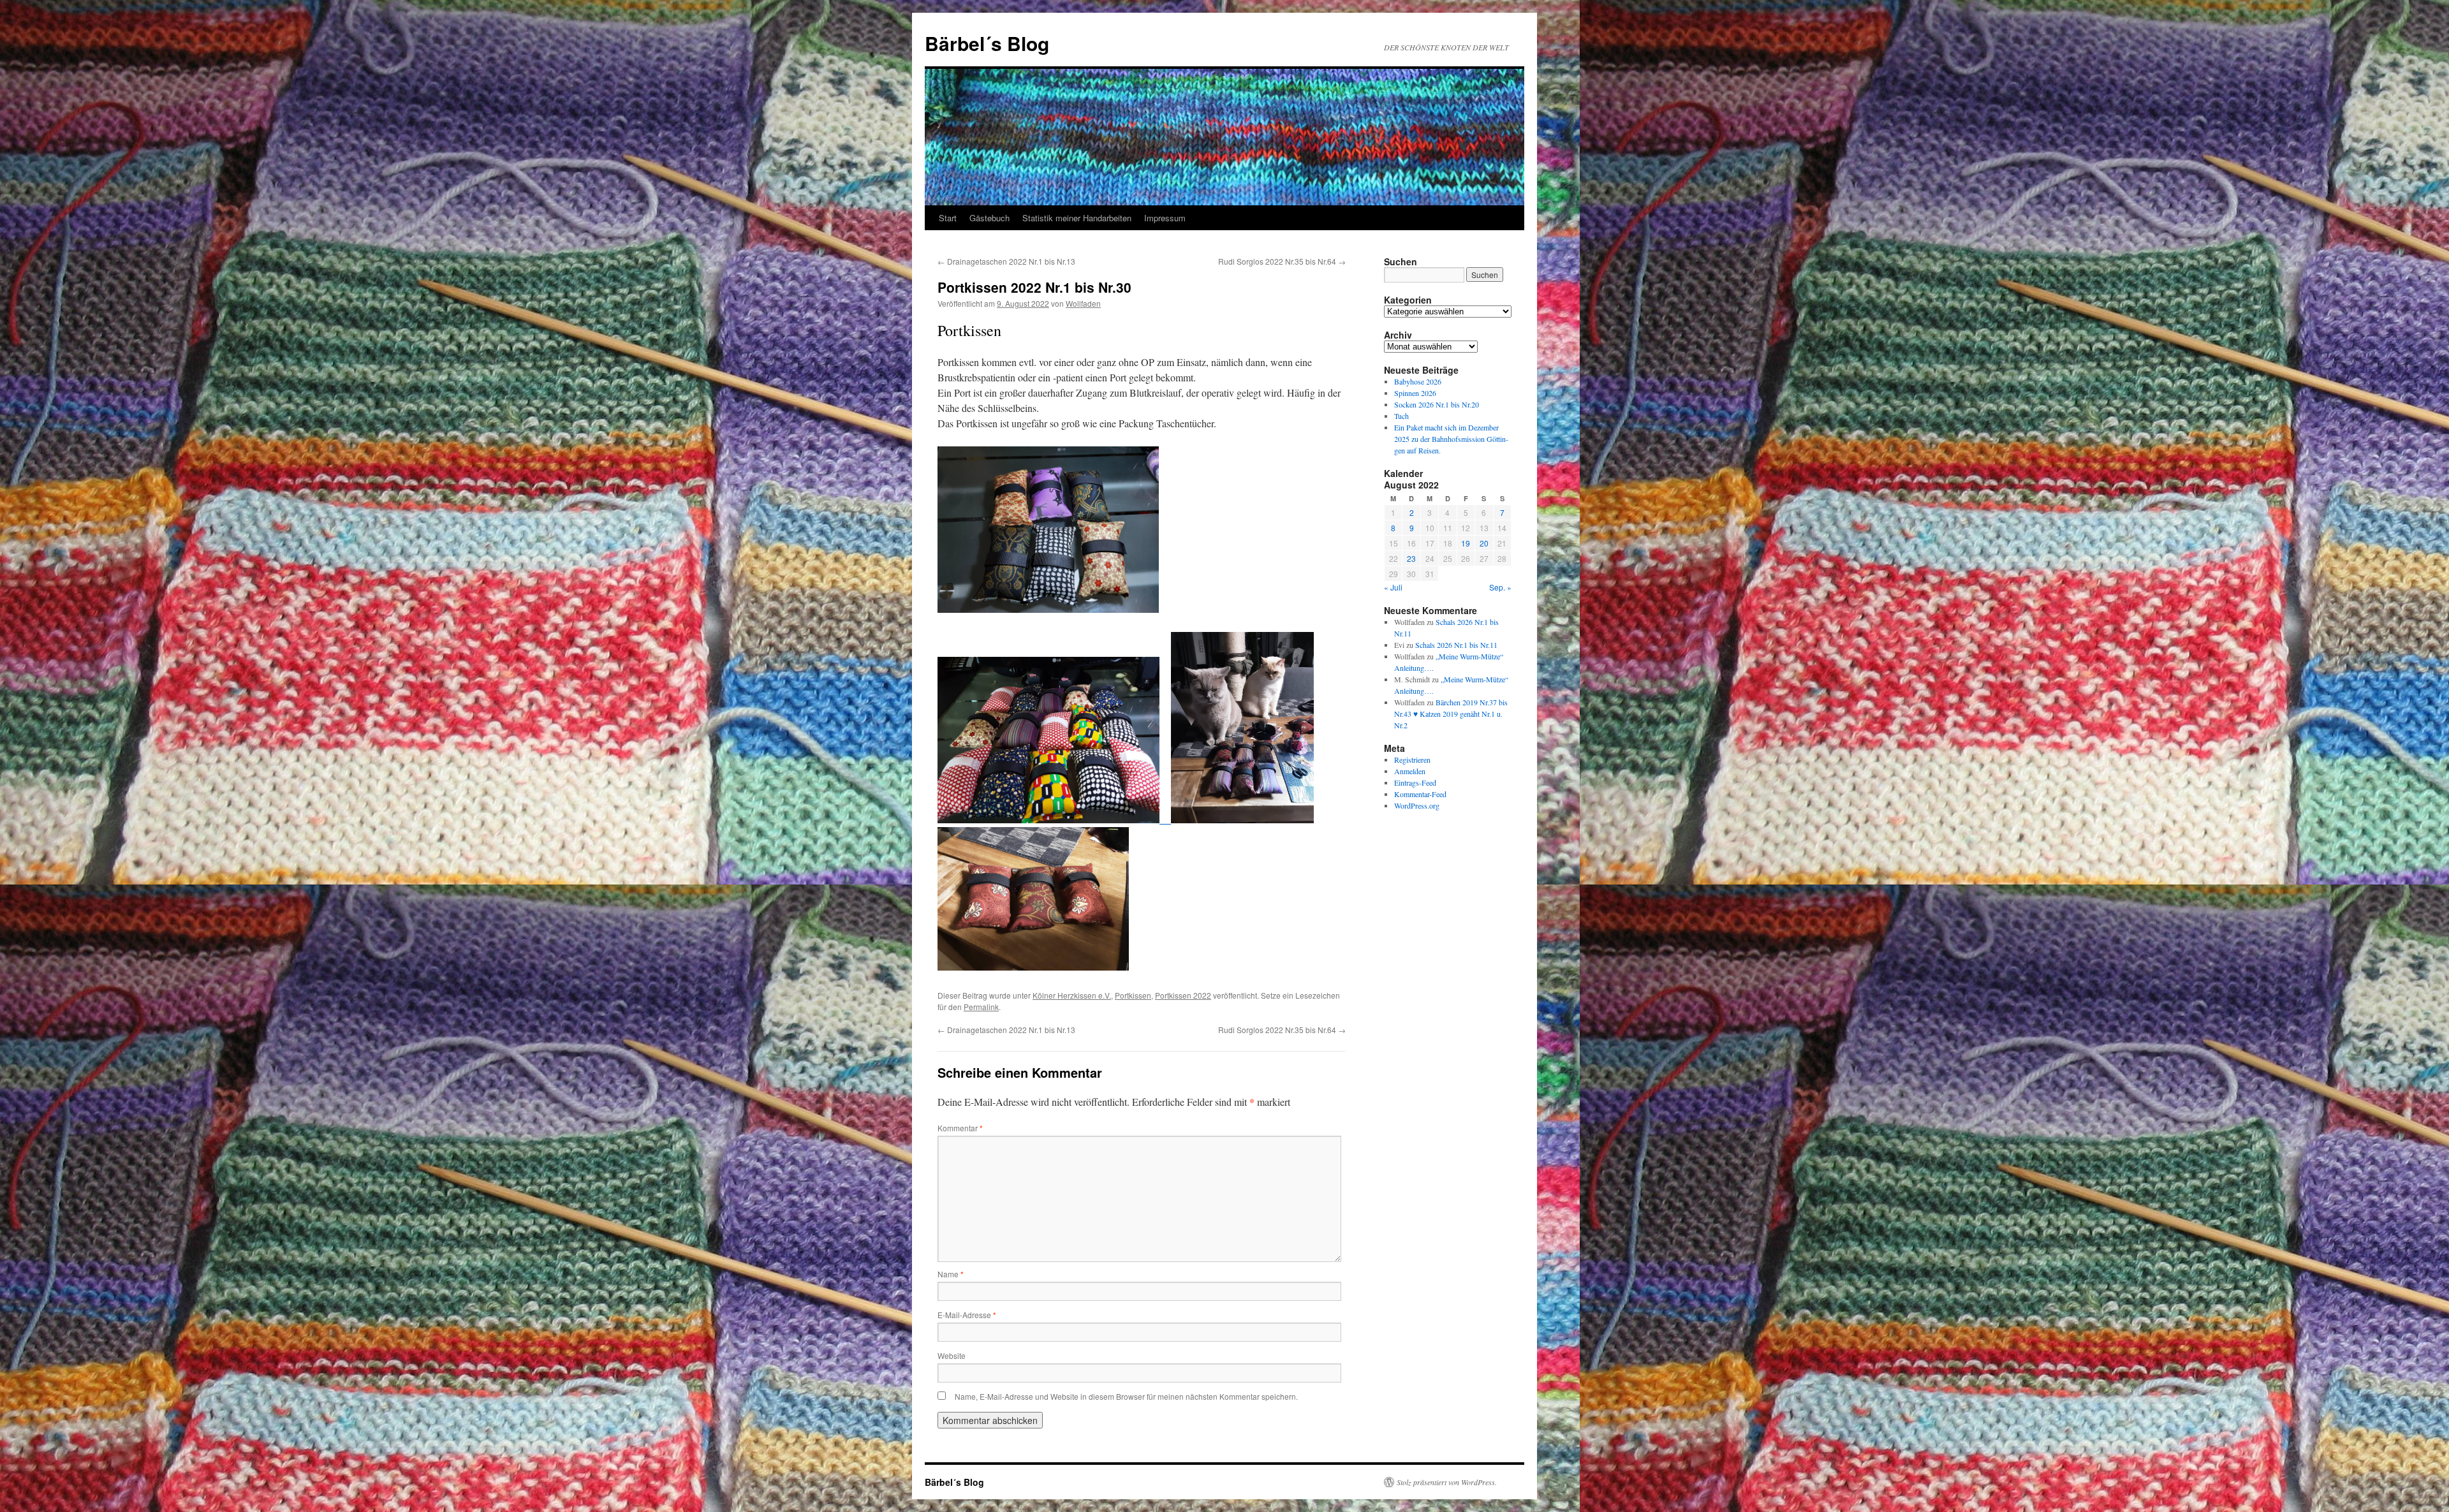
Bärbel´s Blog (987, 43)
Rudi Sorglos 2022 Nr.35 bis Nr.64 (1282, 261)
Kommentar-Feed (1420, 794)
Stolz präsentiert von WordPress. (1447, 1482)
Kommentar (960, 1128)
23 (1411, 558)
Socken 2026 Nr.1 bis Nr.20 (1437, 404)
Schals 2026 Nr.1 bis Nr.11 (1456, 645)
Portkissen (1133, 995)
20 (1484, 543)
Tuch (1401, 416)
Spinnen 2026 (1415, 393)
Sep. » (1500, 587)
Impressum (1165, 218)
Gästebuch (989, 218)
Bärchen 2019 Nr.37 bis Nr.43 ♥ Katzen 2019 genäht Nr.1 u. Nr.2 (1451, 714)
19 (1466, 543)
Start (948, 218)
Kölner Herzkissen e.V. (1072, 995)
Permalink (981, 1007)
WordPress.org (1417, 805)
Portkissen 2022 (1183, 995)
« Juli (1393, 587)
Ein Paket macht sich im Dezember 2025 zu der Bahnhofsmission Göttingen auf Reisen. (1451, 439)
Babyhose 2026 (1418, 381)
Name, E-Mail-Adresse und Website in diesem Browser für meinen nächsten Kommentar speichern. (1126, 1396)
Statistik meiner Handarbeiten (1077, 218)
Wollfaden (1083, 303)
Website (952, 1355)
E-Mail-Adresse (967, 1315)
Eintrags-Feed (1415, 782)
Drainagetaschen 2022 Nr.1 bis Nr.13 (1006, 261)
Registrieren (1412, 760)
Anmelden (1410, 771)
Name (951, 1274)
